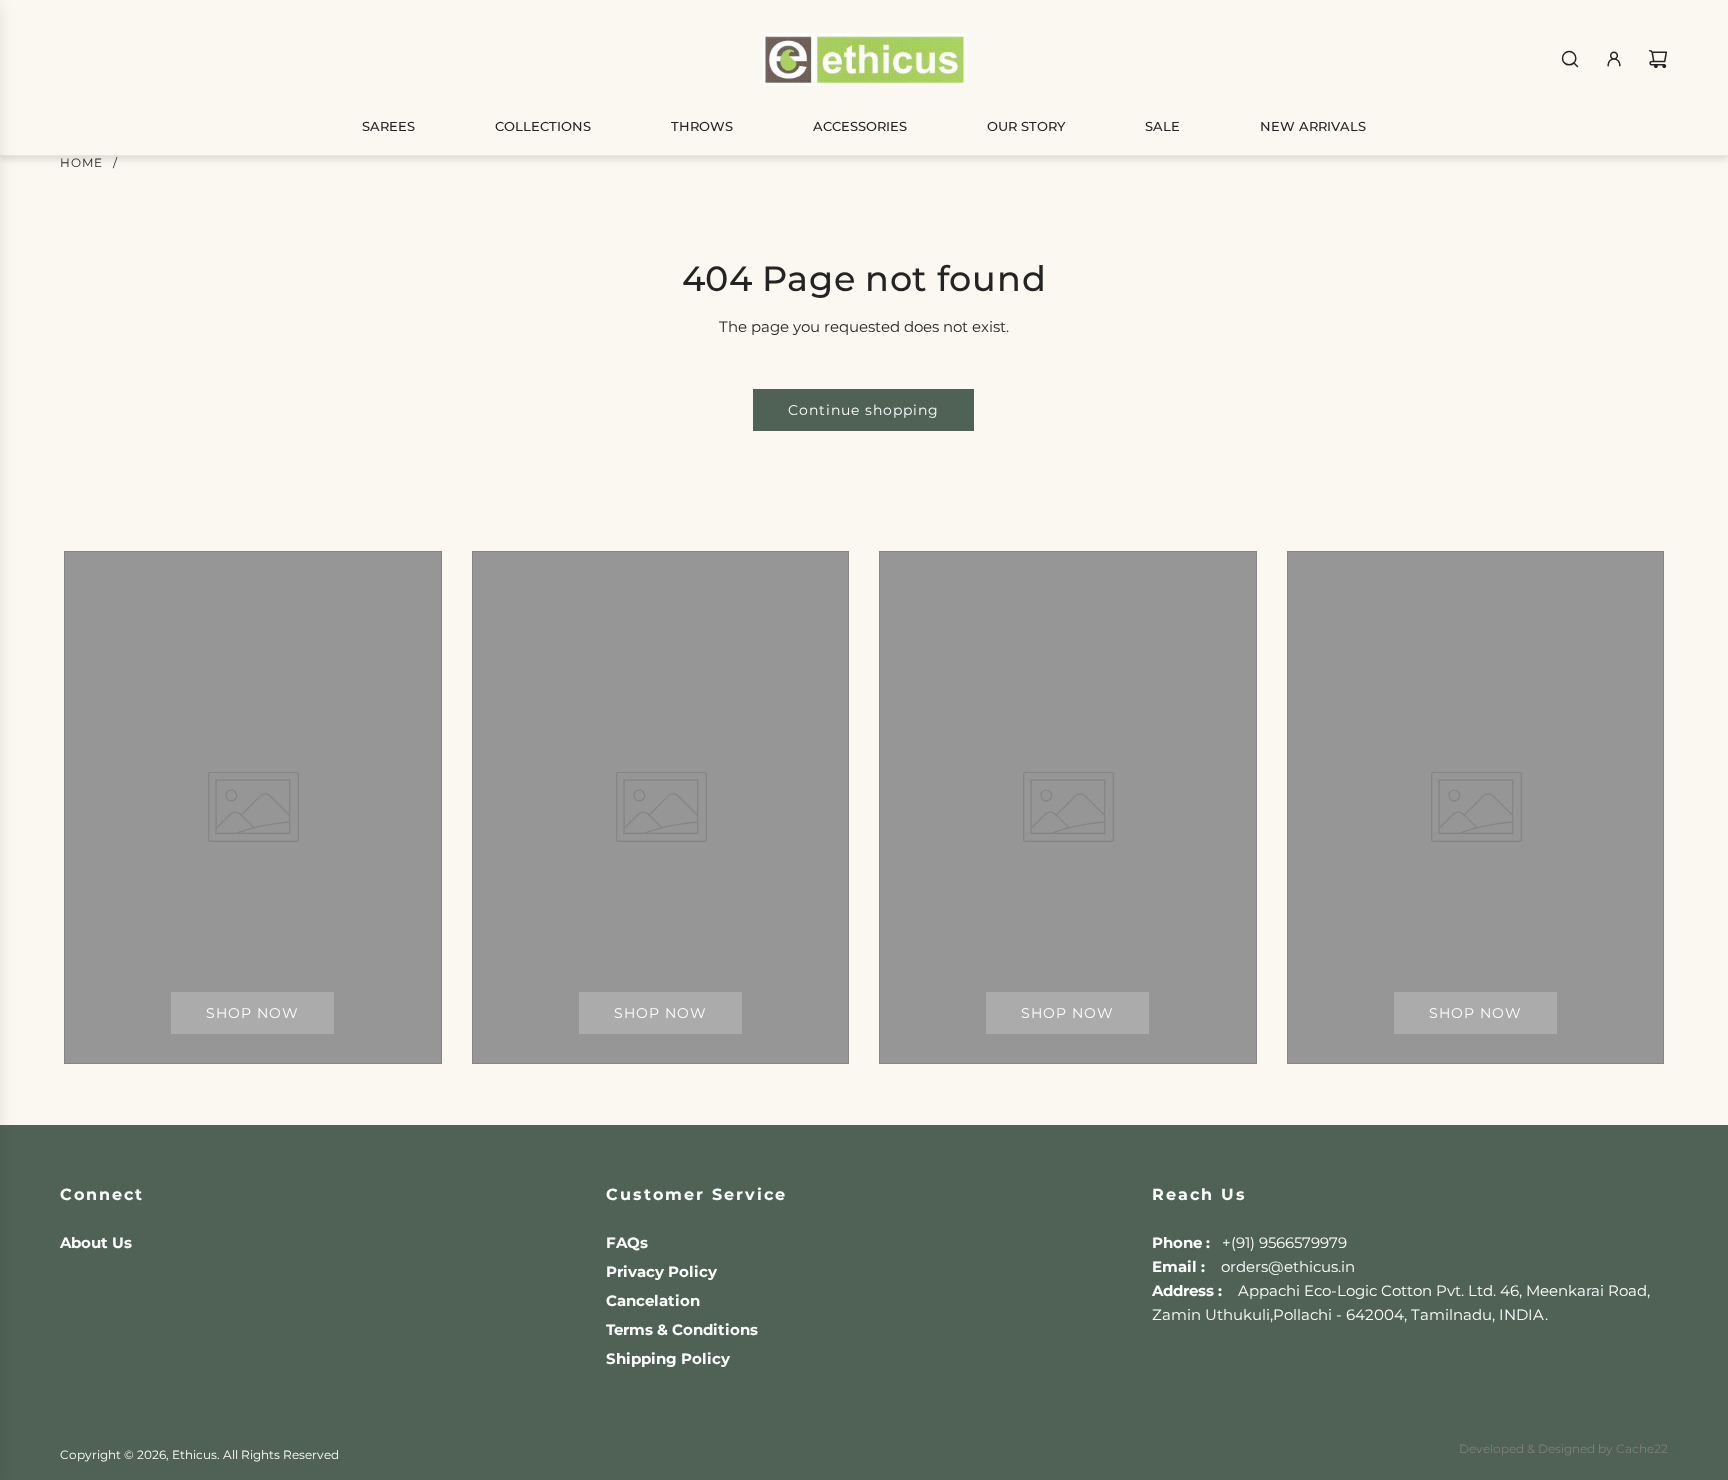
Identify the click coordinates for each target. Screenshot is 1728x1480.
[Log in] (1614, 59)
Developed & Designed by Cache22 (1563, 1448)
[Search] (1570, 59)
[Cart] (1658, 59)
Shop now (252, 1013)
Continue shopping (863, 410)
